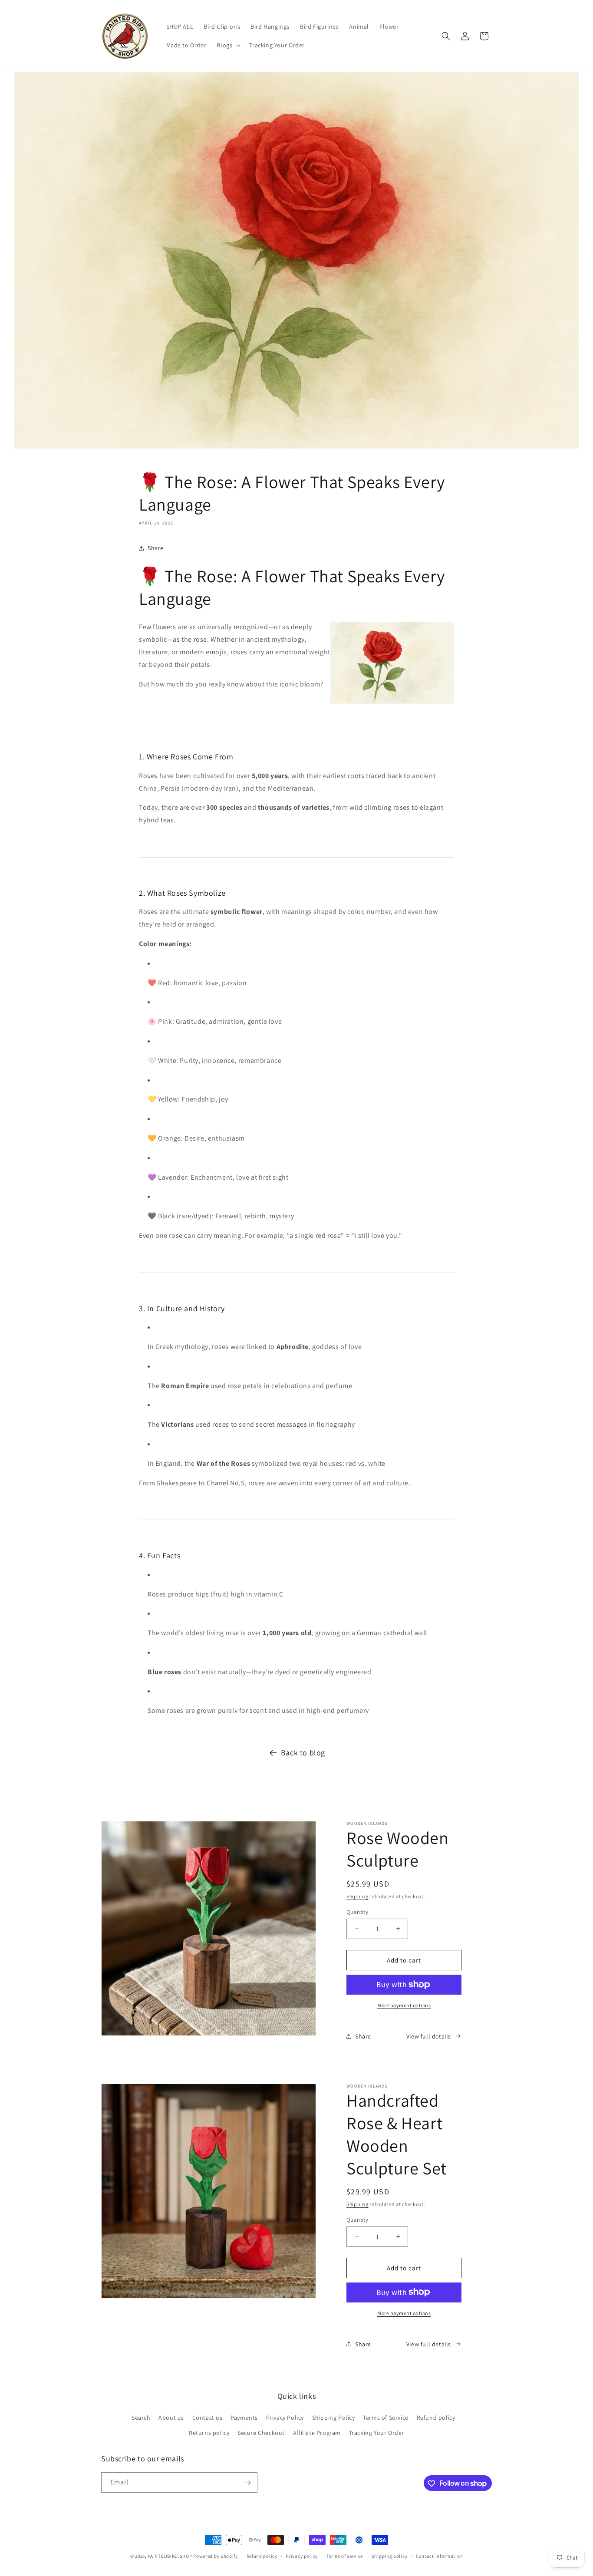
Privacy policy (302, 2556)
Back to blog (303, 1753)
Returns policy (209, 2433)
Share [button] (156, 548)
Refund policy (436, 2418)
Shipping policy (390, 2556)
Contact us (208, 2418)
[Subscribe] (247, 2483)
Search (141, 2418)
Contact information (439, 2556)
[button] (228, 45)
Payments (244, 2418)
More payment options (404, 2005)
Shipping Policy (334, 2418)
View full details (429, 2036)
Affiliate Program (317, 2433)
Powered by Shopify (216, 2556)
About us (171, 2418)
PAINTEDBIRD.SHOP (170, 2556)
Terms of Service (386, 2418)
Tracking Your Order (377, 2433)
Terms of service (345, 2556)
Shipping (357, 1896)
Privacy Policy (285, 2418)
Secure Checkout (261, 2433)
